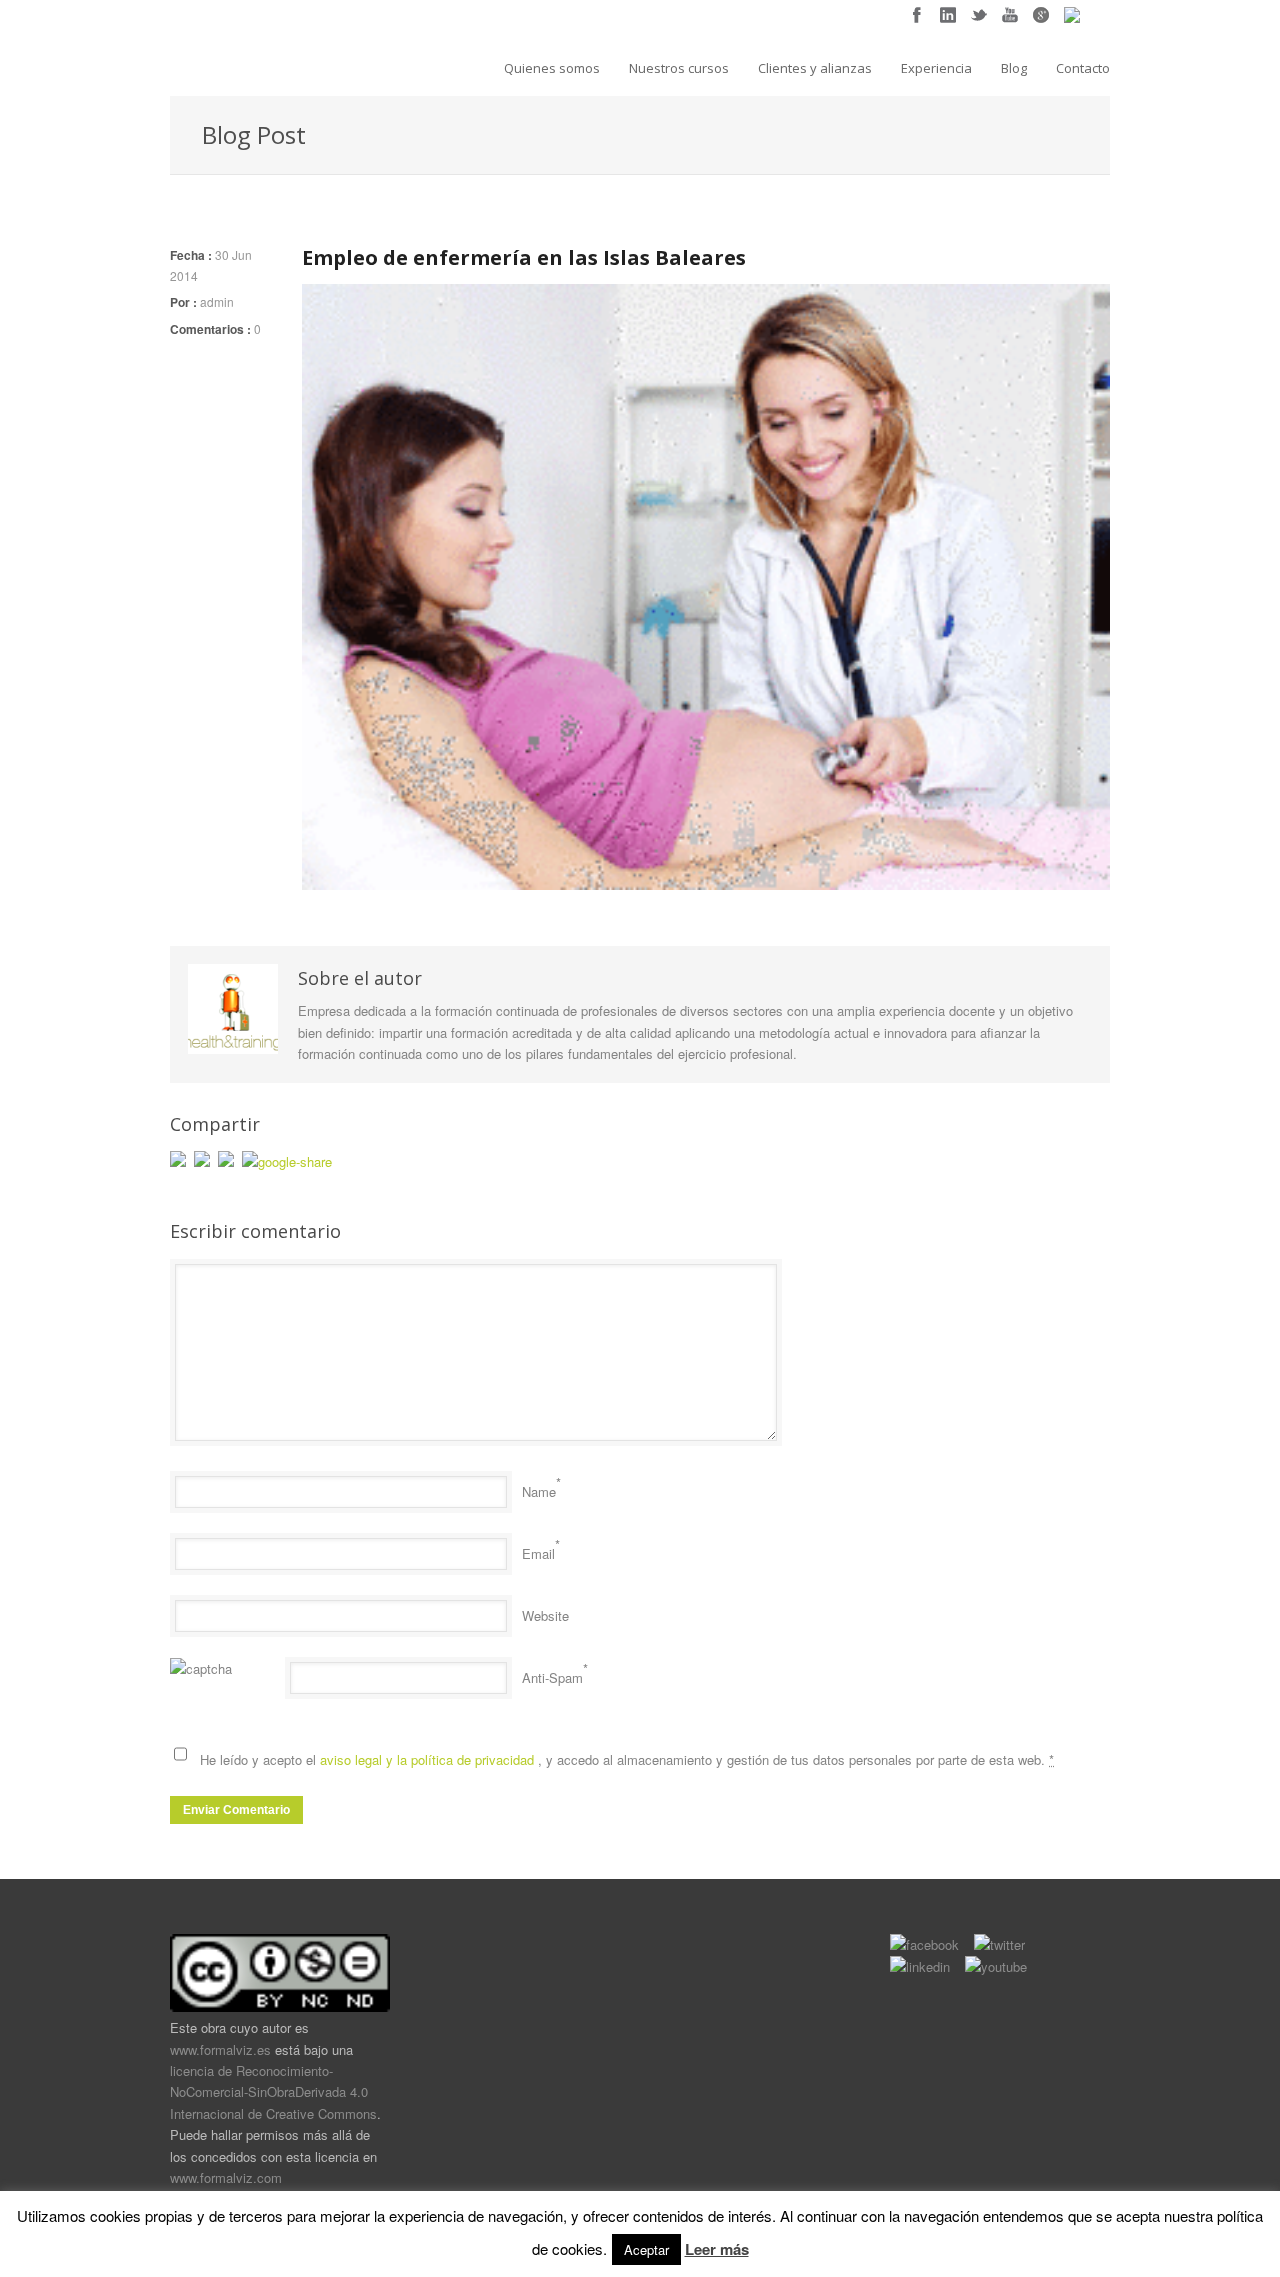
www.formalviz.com (226, 2177)
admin (217, 301)
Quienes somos (552, 68)
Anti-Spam (552, 1677)
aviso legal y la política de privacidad (429, 1759)
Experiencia (936, 68)
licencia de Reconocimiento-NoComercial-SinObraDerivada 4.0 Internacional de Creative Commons (273, 2092)
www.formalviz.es (220, 2049)
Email (538, 1553)
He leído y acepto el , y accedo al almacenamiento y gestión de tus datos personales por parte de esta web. (627, 1759)
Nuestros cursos (679, 68)
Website (545, 1615)
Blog (1014, 68)
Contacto (1083, 68)
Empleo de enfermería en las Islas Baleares (524, 257)
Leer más (717, 2249)
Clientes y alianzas (815, 68)
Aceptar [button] (646, 2249)
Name (539, 1491)
